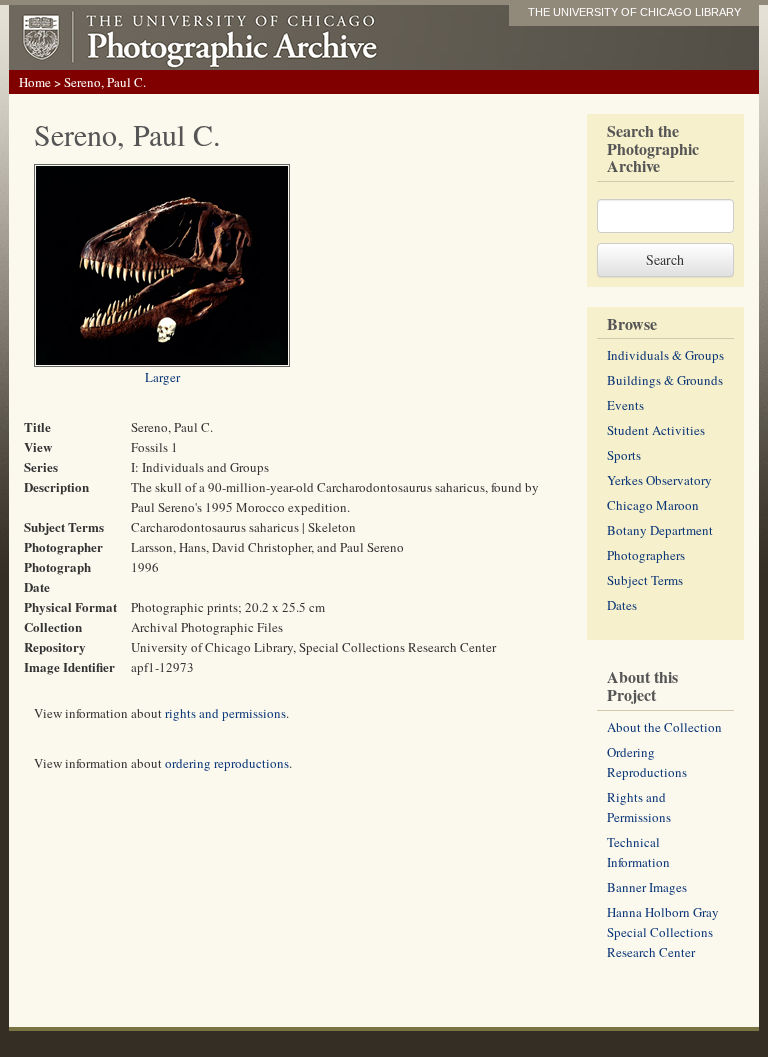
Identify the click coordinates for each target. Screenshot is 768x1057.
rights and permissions (225, 713)
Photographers (646, 555)
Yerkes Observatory (659, 480)
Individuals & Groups (665, 355)
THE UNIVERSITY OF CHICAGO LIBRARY (634, 12)
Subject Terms (645, 580)
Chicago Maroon (653, 505)
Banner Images (647, 887)
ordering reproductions (227, 763)
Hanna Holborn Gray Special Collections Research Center (663, 932)
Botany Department (660, 530)
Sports (624, 455)
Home (35, 82)
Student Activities (656, 430)
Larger (162, 377)
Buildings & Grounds (665, 380)
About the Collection (664, 727)
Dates (622, 605)
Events (625, 405)
